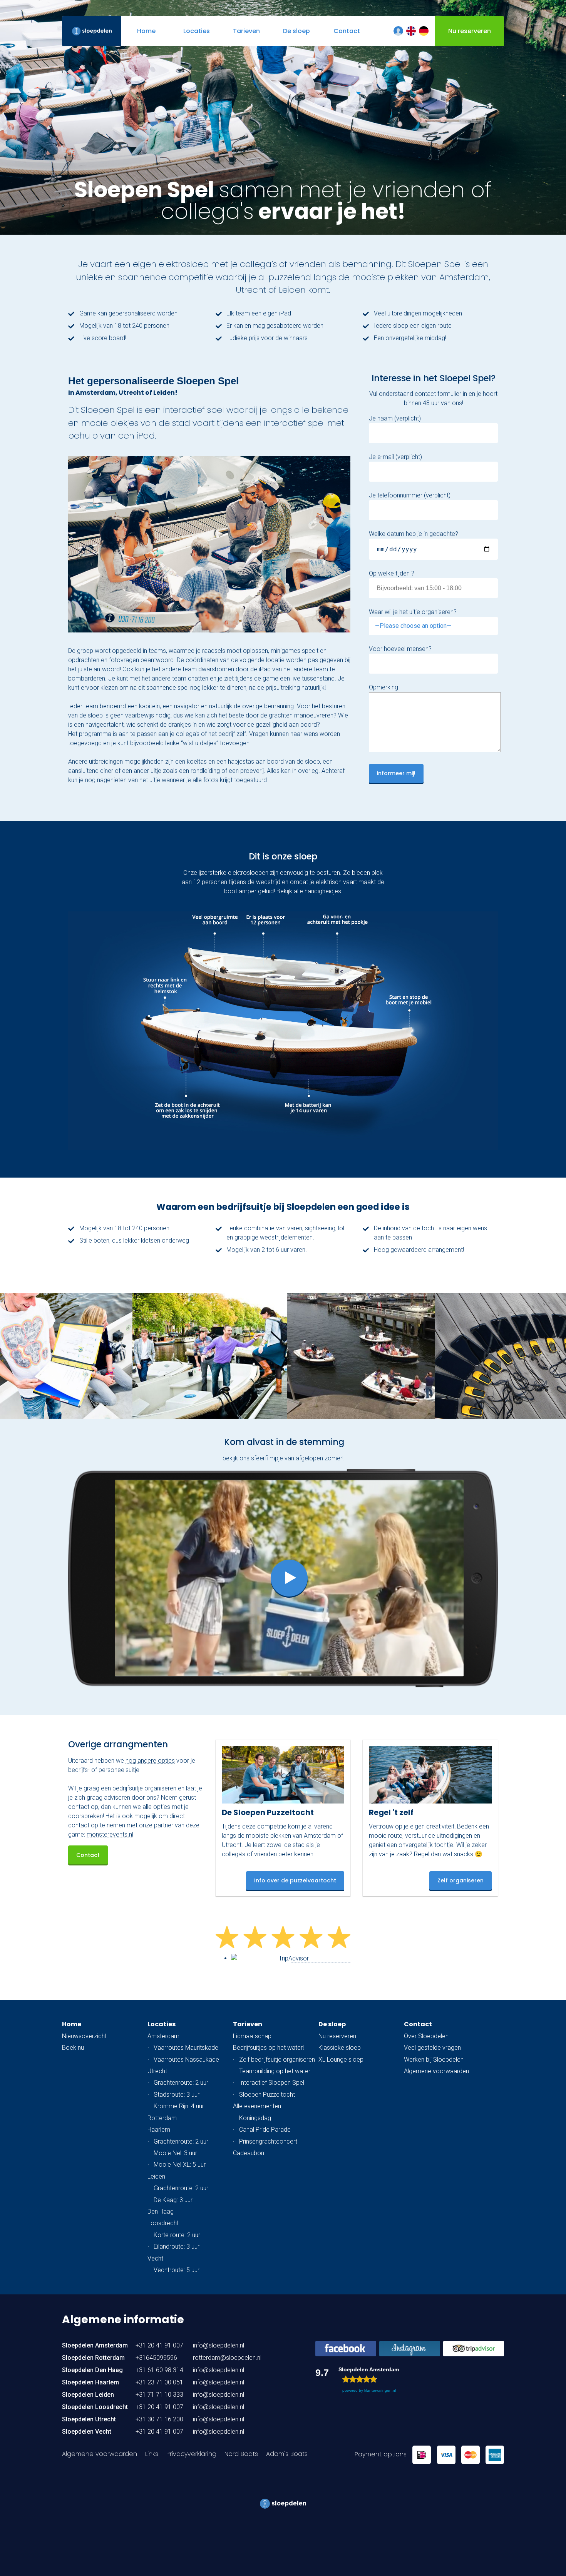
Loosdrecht (163, 2223)
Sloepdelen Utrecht (89, 2419)
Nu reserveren (337, 2036)
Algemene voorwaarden (436, 2071)
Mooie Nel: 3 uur (175, 2153)
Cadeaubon (249, 2153)
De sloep (332, 2024)
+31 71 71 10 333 (159, 2395)
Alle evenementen (257, 2106)
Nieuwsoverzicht (84, 2036)
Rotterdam (162, 2118)
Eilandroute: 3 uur (177, 2246)
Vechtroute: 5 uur (177, 2270)
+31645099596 (156, 2358)
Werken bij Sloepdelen (434, 2060)
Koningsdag (255, 2118)
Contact (88, 1855)
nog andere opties (150, 1761)
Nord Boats (241, 2454)
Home (72, 2024)
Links (152, 2454)
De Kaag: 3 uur (173, 2200)
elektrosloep (184, 264)
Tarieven (248, 2024)
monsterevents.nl (110, 1834)
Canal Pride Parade (265, 2130)
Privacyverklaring (191, 2454)
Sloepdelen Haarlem (90, 2382)
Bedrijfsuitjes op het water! (268, 2048)
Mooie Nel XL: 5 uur (180, 2165)
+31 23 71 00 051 (159, 2382)
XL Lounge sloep (341, 2060)
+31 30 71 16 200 (159, 2419)
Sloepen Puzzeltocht (267, 2095)
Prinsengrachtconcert (268, 2141)
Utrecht (157, 2071)
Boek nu (73, 2048)
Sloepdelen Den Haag (92, 2370)
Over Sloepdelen (426, 2036)
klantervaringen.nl (380, 2390)
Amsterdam (163, 2036)
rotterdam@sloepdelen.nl (227, 2358)
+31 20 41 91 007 (159, 2345)
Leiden (156, 2176)
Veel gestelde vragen (432, 2048)
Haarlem (159, 2130)
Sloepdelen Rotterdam (93, 2358)
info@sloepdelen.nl (219, 2345)
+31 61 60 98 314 (159, 2370)
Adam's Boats (287, 2454)
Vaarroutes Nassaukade (186, 2060)
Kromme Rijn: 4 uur (179, 2106)
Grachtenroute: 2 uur (181, 2083)
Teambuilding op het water (275, 2071)
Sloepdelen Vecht (87, 2432)
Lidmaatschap (252, 2036)
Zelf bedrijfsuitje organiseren (277, 2060)
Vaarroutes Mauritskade (186, 2048)
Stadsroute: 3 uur (177, 2095)
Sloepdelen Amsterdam (95, 2345)
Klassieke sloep (340, 2048)
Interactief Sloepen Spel (272, 2083)
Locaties (162, 2024)
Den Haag (161, 2211)
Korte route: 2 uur (177, 2235)
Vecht (155, 2258)
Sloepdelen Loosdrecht (95, 2407)
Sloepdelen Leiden (88, 2395)
